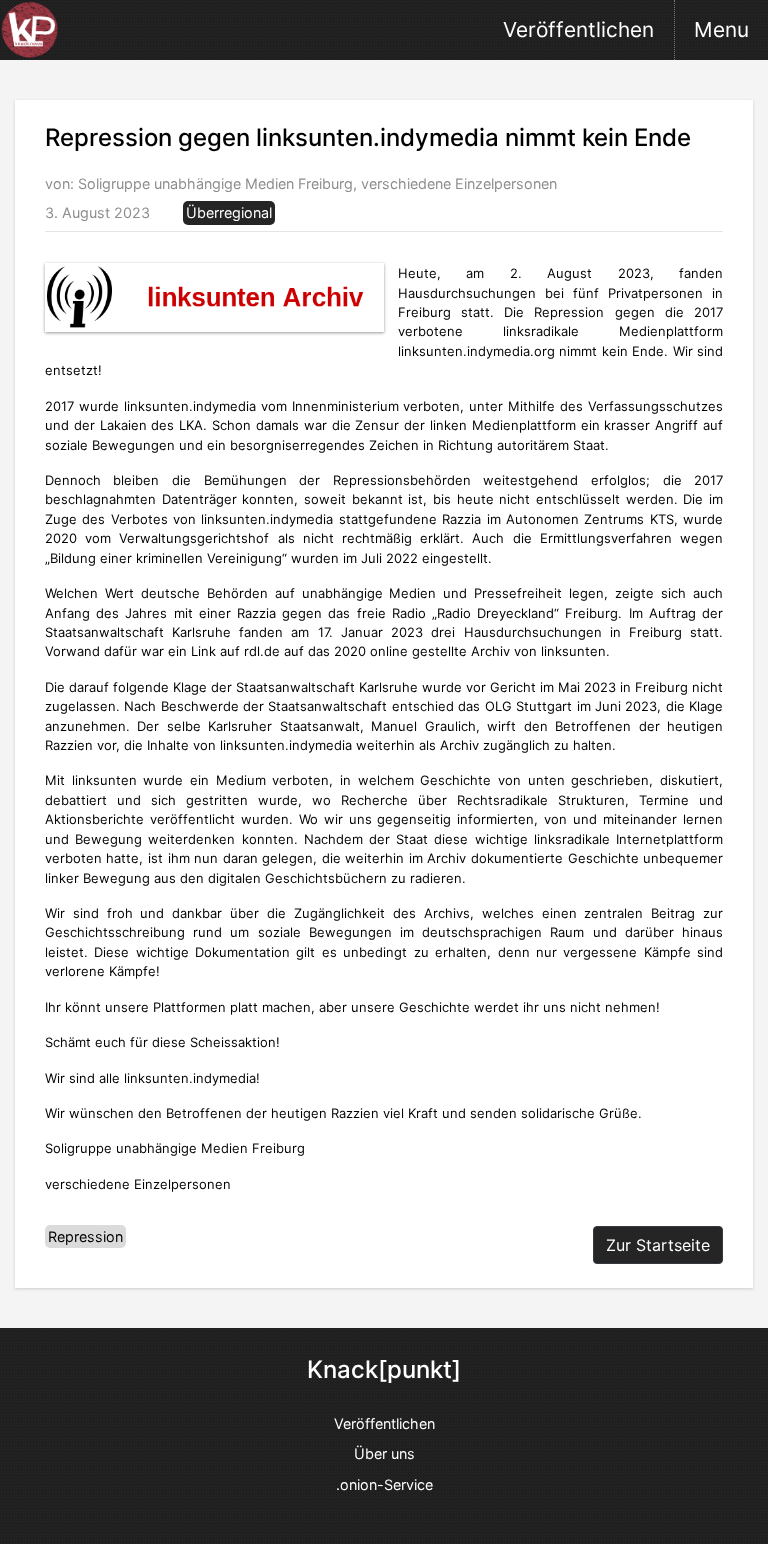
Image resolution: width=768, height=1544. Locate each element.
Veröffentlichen (578, 29)
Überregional (229, 212)
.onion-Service (384, 1484)
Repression (85, 1236)
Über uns (384, 1453)
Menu (721, 29)
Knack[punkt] (384, 1370)
